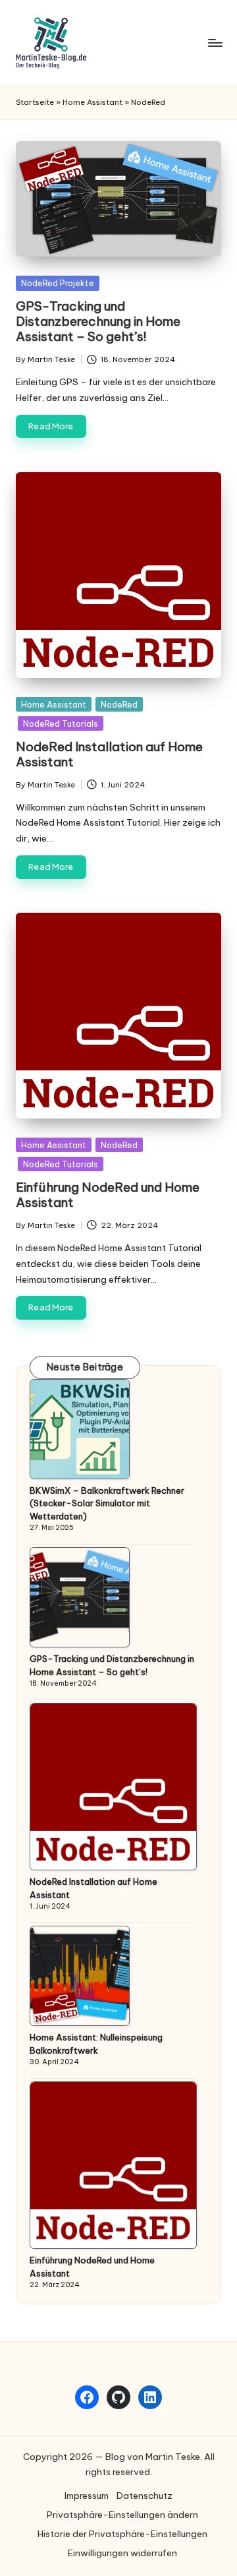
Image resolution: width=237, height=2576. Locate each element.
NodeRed (119, 704)
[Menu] (215, 43)
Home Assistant (92, 102)
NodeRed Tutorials (61, 723)
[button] (122, 2515)
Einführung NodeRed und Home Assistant (108, 1195)
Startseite (35, 102)
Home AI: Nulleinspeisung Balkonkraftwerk (96, 2044)
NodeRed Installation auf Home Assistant (109, 754)
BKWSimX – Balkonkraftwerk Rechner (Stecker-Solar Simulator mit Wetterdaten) (107, 1503)
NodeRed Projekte (58, 283)
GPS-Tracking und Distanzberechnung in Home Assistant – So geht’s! (98, 321)
